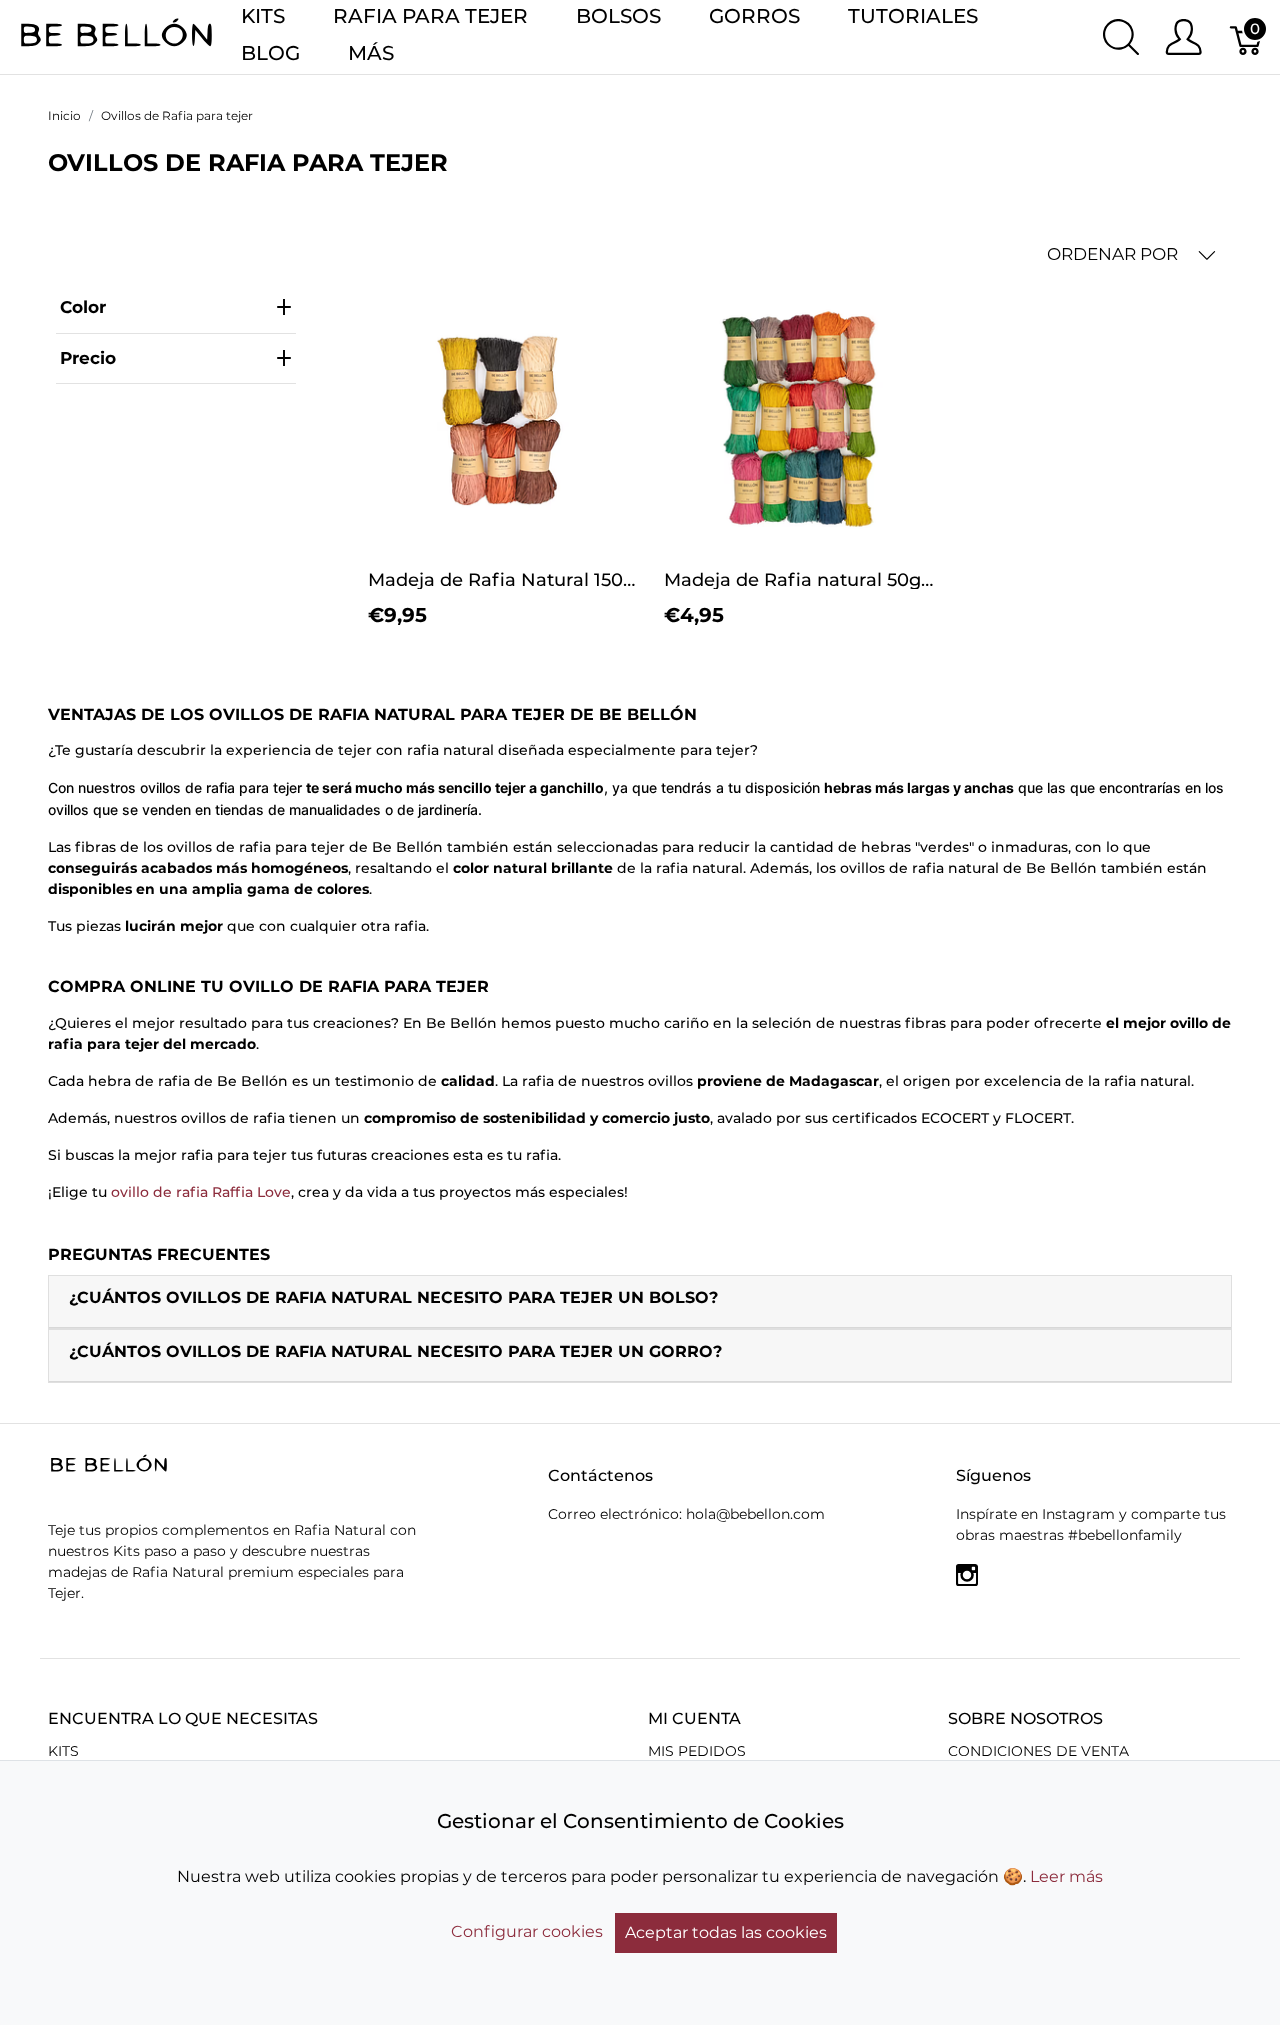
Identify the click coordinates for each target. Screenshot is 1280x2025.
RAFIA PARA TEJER (430, 16)
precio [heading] (88, 358)
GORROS (754, 16)
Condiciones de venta (1038, 1751)
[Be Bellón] (116, 35)
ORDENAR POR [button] (1114, 254)
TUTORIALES (913, 16)
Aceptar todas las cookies (726, 1932)
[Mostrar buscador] (1121, 37)
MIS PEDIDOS (697, 1751)
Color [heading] (83, 307)
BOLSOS (618, 16)
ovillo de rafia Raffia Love (201, 1192)
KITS (263, 16)
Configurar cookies (527, 1931)
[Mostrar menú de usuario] (1183, 37)
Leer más (1066, 1876)
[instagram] (967, 1582)
